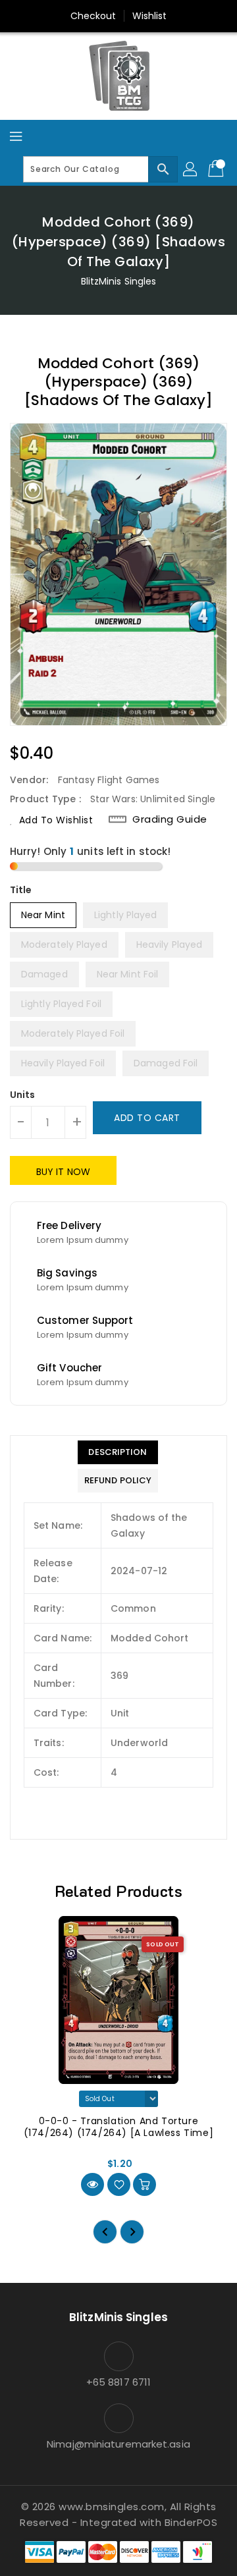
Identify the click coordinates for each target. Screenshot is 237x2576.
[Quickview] (92, 2184)
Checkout (93, 16)
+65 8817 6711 (118, 2382)
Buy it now (63, 1172)
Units (23, 1095)
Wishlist (150, 16)
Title (21, 890)
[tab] (118, 1452)
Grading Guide (170, 819)
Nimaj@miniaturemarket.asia (118, 2444)
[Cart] (217, 169)
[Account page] (191, 169)
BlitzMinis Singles (119, 281)
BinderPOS (191, 2522)
